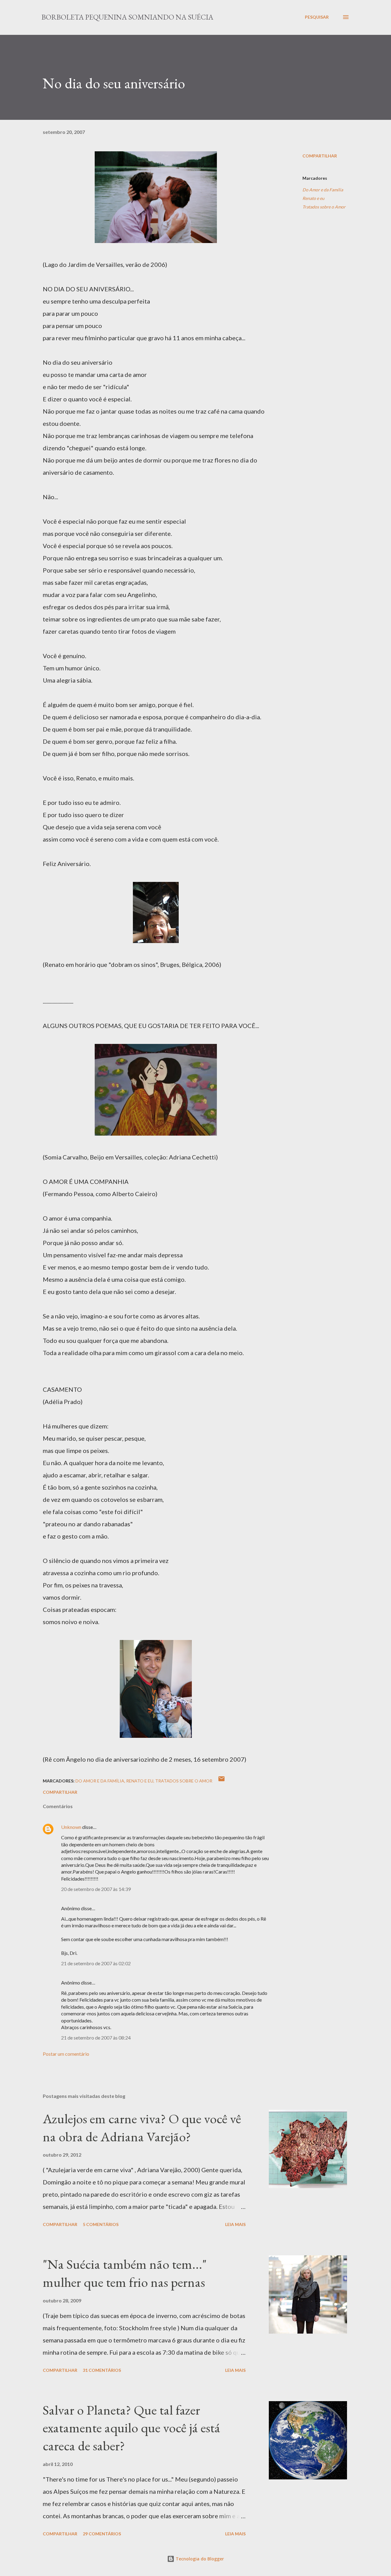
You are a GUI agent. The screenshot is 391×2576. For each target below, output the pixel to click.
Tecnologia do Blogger (199, 2559)
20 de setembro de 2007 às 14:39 (96, 1889)
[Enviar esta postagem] (221, 1781)
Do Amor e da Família (323, 190)
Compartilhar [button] (320, 156)
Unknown (71, 1827)
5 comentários (101, 2224)
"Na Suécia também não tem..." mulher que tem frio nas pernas (125, 2273)
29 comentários (102, 2534)
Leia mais (235, 2224)
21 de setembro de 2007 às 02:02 (96, 1963)
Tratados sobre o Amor (324, 207)
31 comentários (102, 2370)
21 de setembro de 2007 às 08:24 (96, 2038)
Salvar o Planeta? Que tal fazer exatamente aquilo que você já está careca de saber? (132, 2428)
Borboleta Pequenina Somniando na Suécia (127, 17)
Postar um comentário (66, 2054)
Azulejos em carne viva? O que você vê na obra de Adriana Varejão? (142, 2128)
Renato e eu (313, 198)
